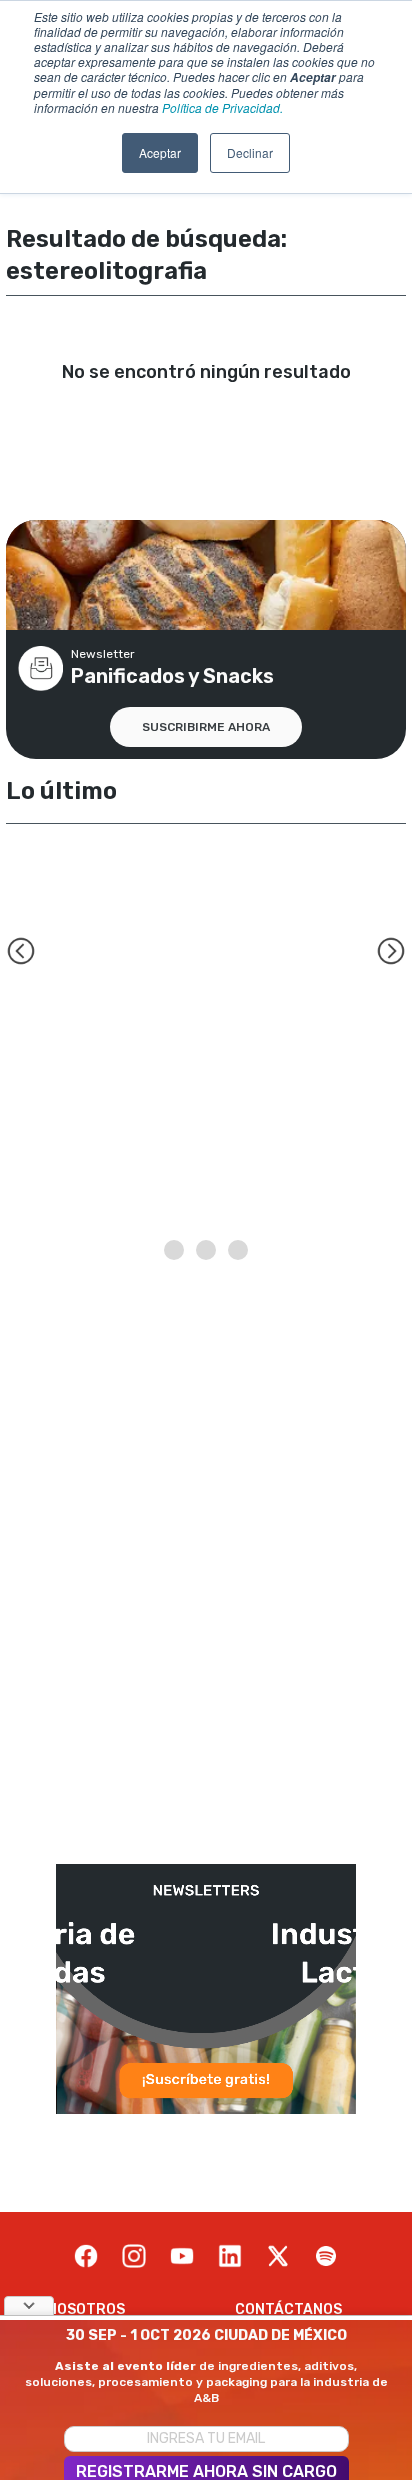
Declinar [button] (250, 152)
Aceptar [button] (160, 152)
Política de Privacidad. (222, 107)
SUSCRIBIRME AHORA (206, 727)
